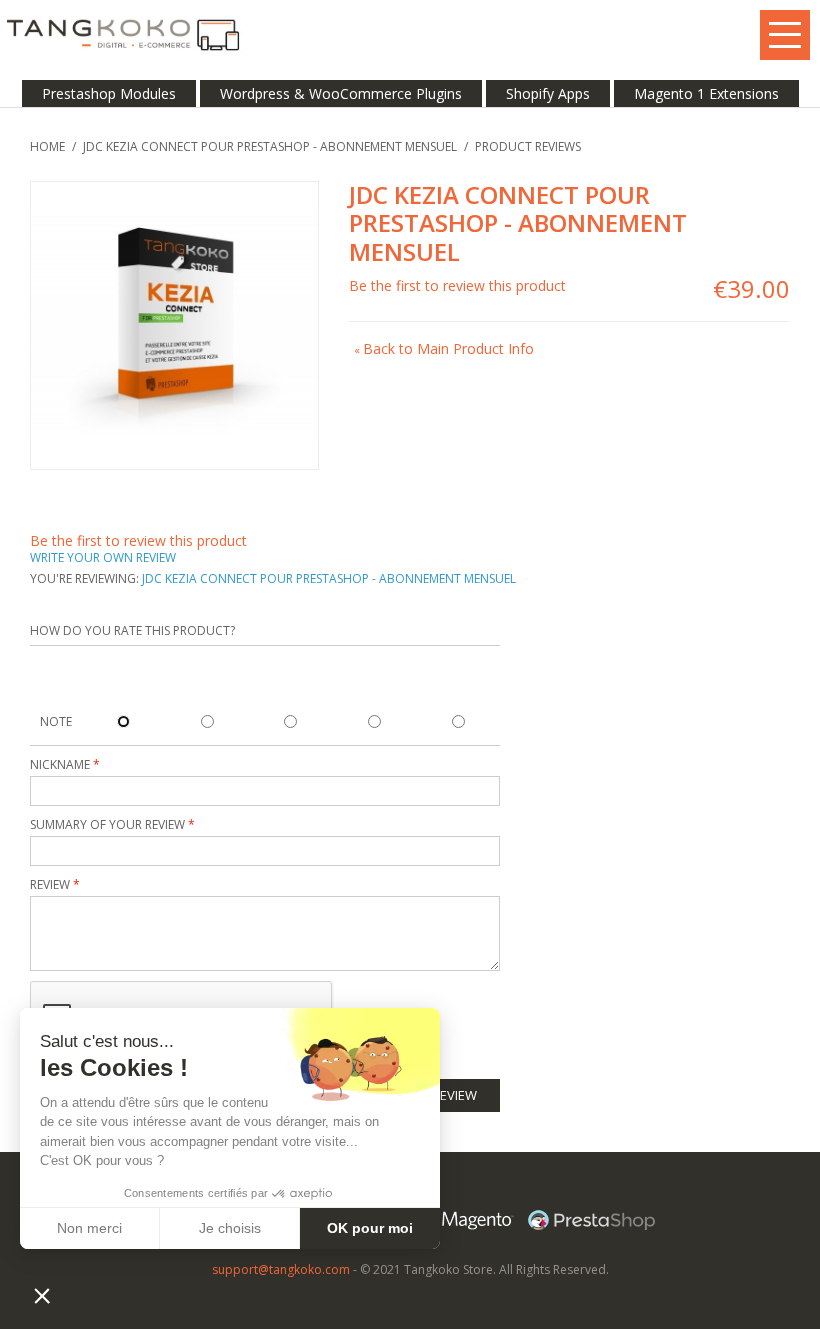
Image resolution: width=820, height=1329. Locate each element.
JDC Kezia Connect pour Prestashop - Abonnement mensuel (270, 146)
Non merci (89, 1228)
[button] (42, 1295)
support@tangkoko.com (281, 1269)
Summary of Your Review (107, 824)
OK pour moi (370, 1228)
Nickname (61, 764)
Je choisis (230, 1228)
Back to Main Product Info (444, 348)
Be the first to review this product (457, 285)
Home (47, 146)
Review (51, 884)
